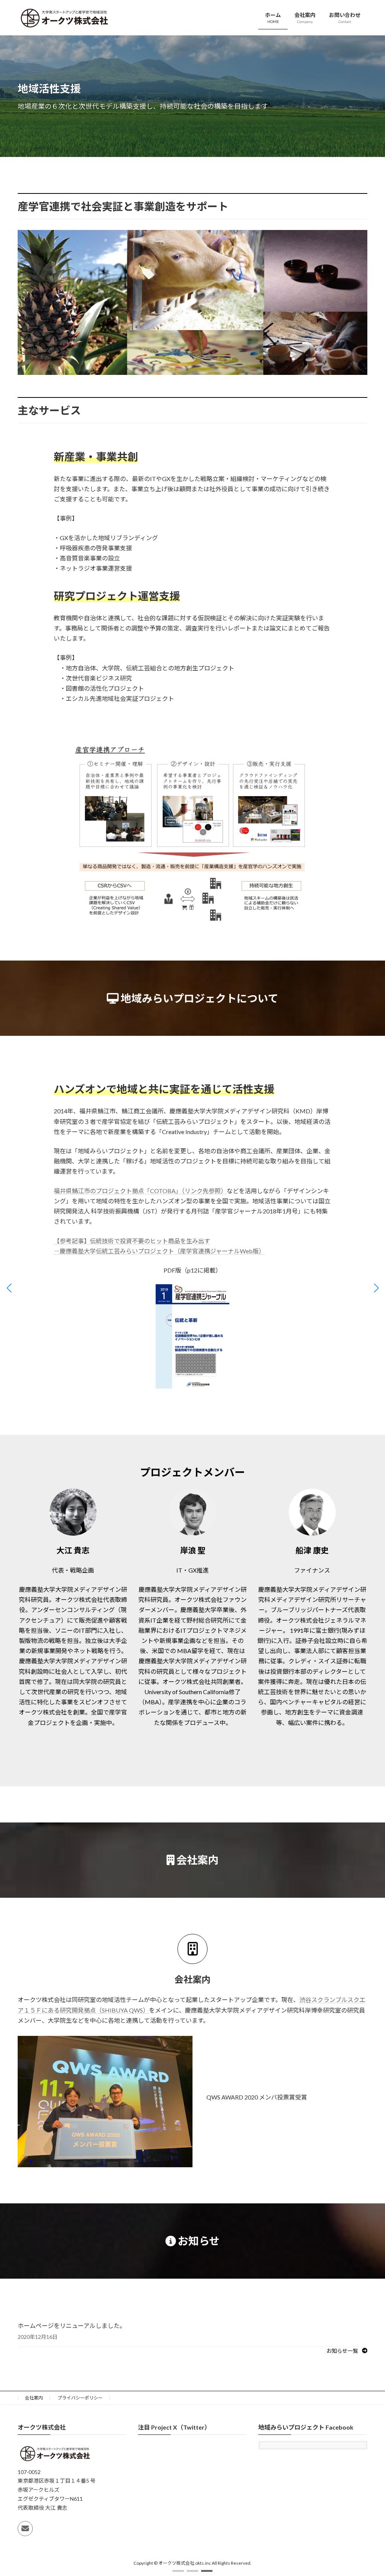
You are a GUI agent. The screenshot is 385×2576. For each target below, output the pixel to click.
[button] (178, 2571)
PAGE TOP (369, 2492)
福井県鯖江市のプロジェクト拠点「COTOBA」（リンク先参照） (140, 1191)
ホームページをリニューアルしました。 (72, 2326)
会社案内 (34, 2398)
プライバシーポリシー (80, 2398)
